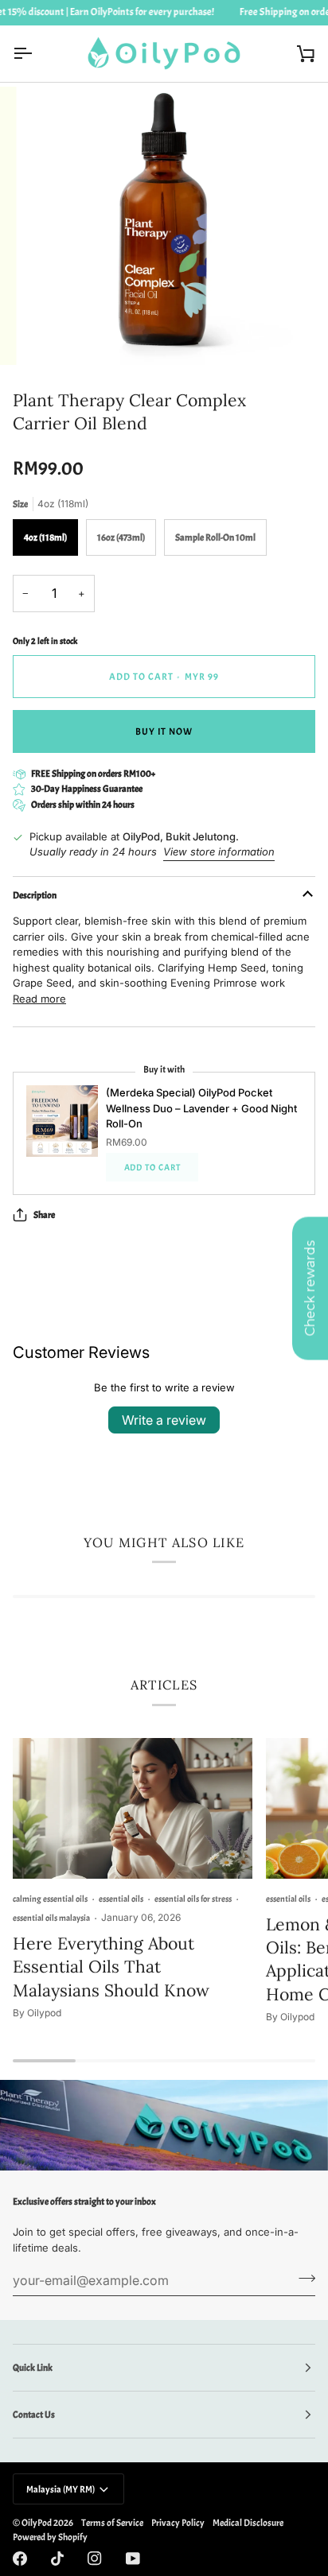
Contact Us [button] (34, 2415)
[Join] (302, 2278)
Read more (39, 999)
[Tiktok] (57, 2559)
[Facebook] (20, 2559)
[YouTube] (133, 2559)
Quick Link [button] (33, 2368)
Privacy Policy (178, 2523)
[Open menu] (37, 54)
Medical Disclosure (248, 2523)
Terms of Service (112, 2523)
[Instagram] (95, 2559)
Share (44, 1215)
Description (35, 895)
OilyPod (37, 2523)
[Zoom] (55, 335)
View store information (219, 852)
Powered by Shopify (50, 2537)
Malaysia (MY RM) (61, 2489)
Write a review (164, 1420)
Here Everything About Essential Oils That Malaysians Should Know (111, 1967)
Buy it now (164, 731)
